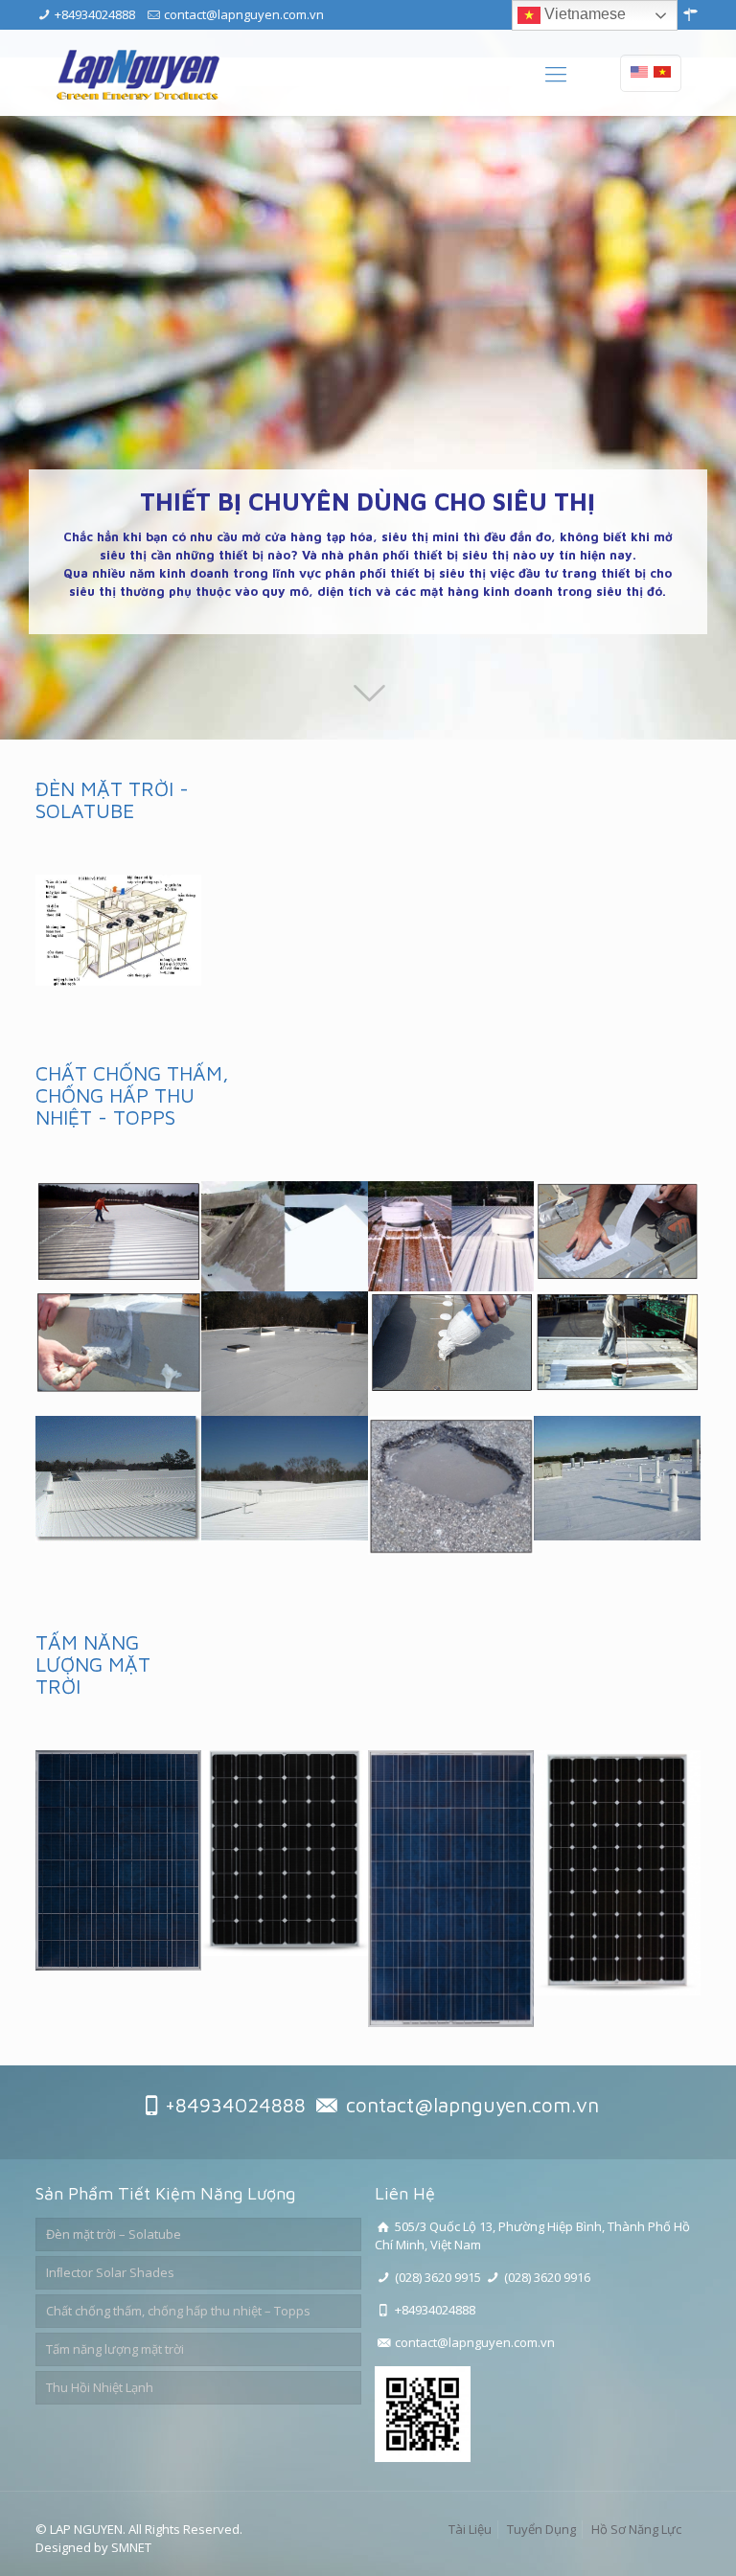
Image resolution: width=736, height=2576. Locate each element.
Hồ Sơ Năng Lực (636, 2529)
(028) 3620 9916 (547, 2277)
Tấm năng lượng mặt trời (115, 2349)
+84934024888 (95, 14)
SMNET (131, 2547)
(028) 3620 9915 (438, 2277)
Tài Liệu (470, 2529)
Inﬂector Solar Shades (110, 2272)
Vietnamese (583, 14)
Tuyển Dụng (541, 2529)
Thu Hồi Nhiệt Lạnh (100, 2387)
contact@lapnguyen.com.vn (244, 14)
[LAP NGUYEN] (138, 73)
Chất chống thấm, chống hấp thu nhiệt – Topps (178, 2311)
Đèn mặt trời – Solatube (114, 2234)
